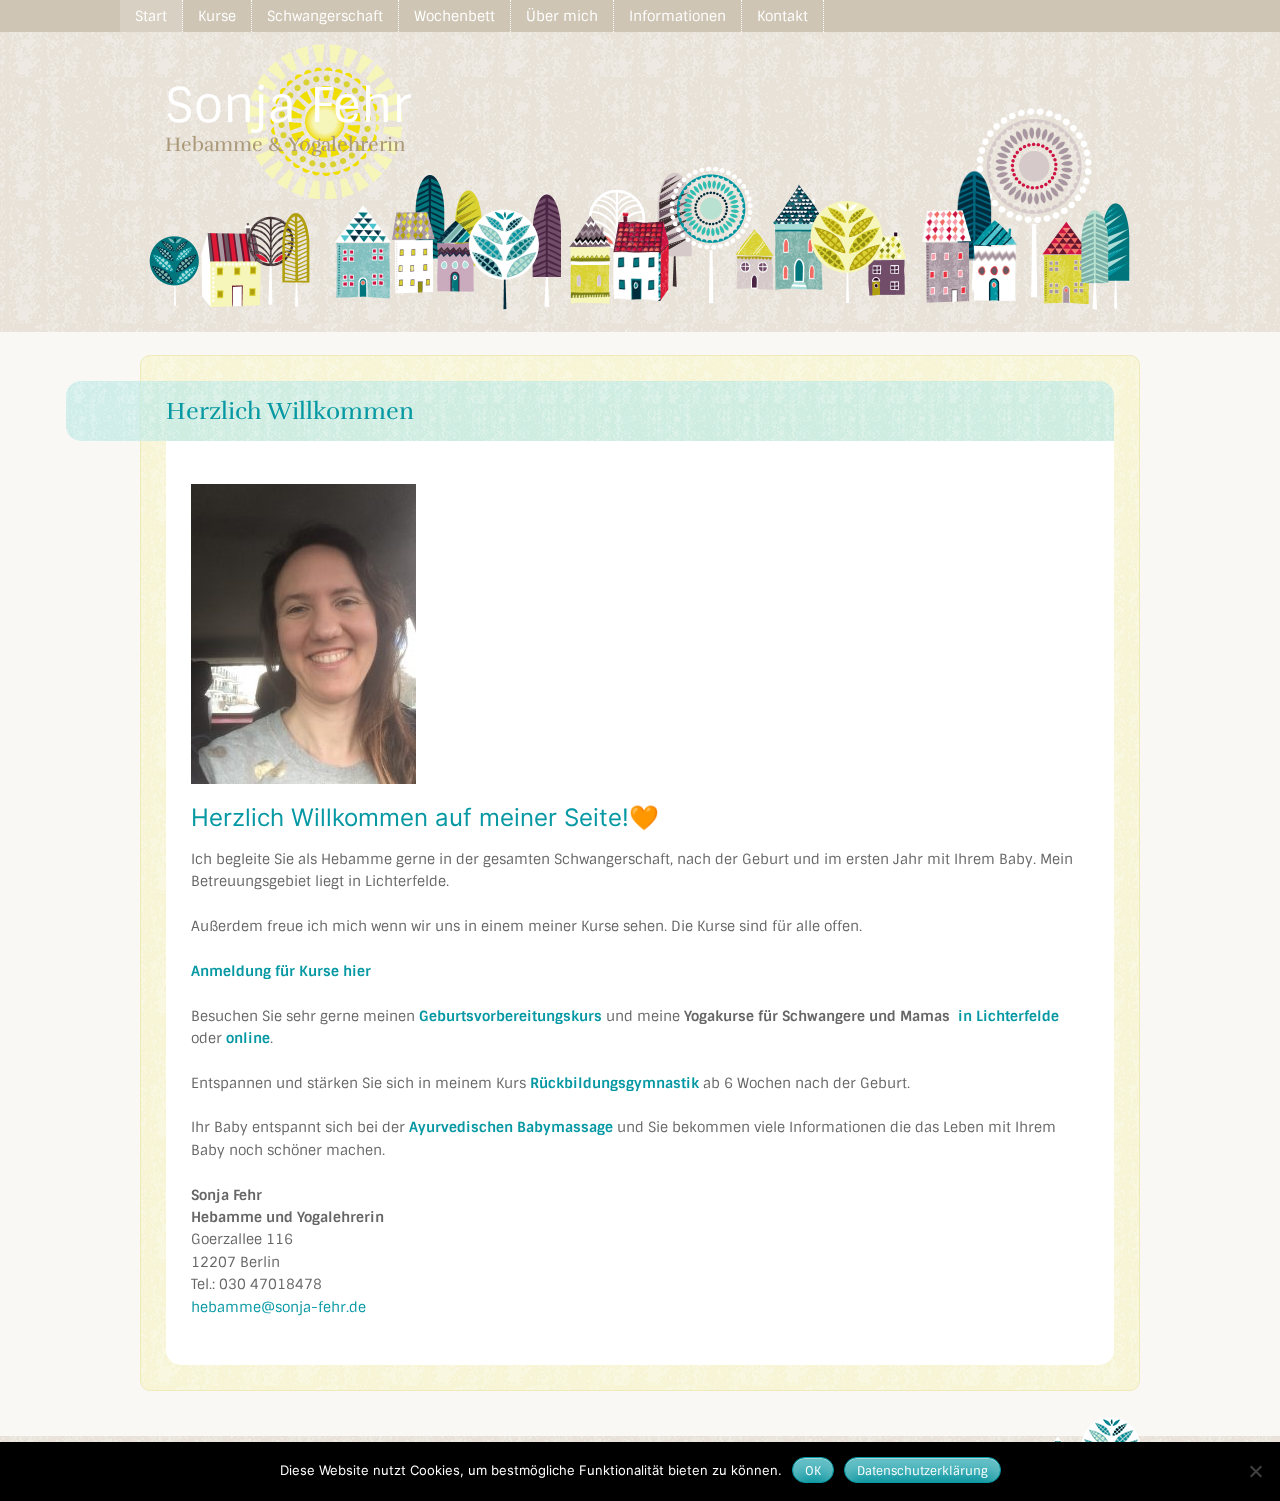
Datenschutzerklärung (922, 1471)
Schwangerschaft (325, 16)
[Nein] (1255, 1471)
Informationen (677, 16)
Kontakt (782, 16)
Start (151, 16)
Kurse (217, 16)
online (248, 1038)
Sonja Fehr (288, 105)
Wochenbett (454, 16)
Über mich (562, 16)
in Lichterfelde (1008, 1016)
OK (813, 1471)
